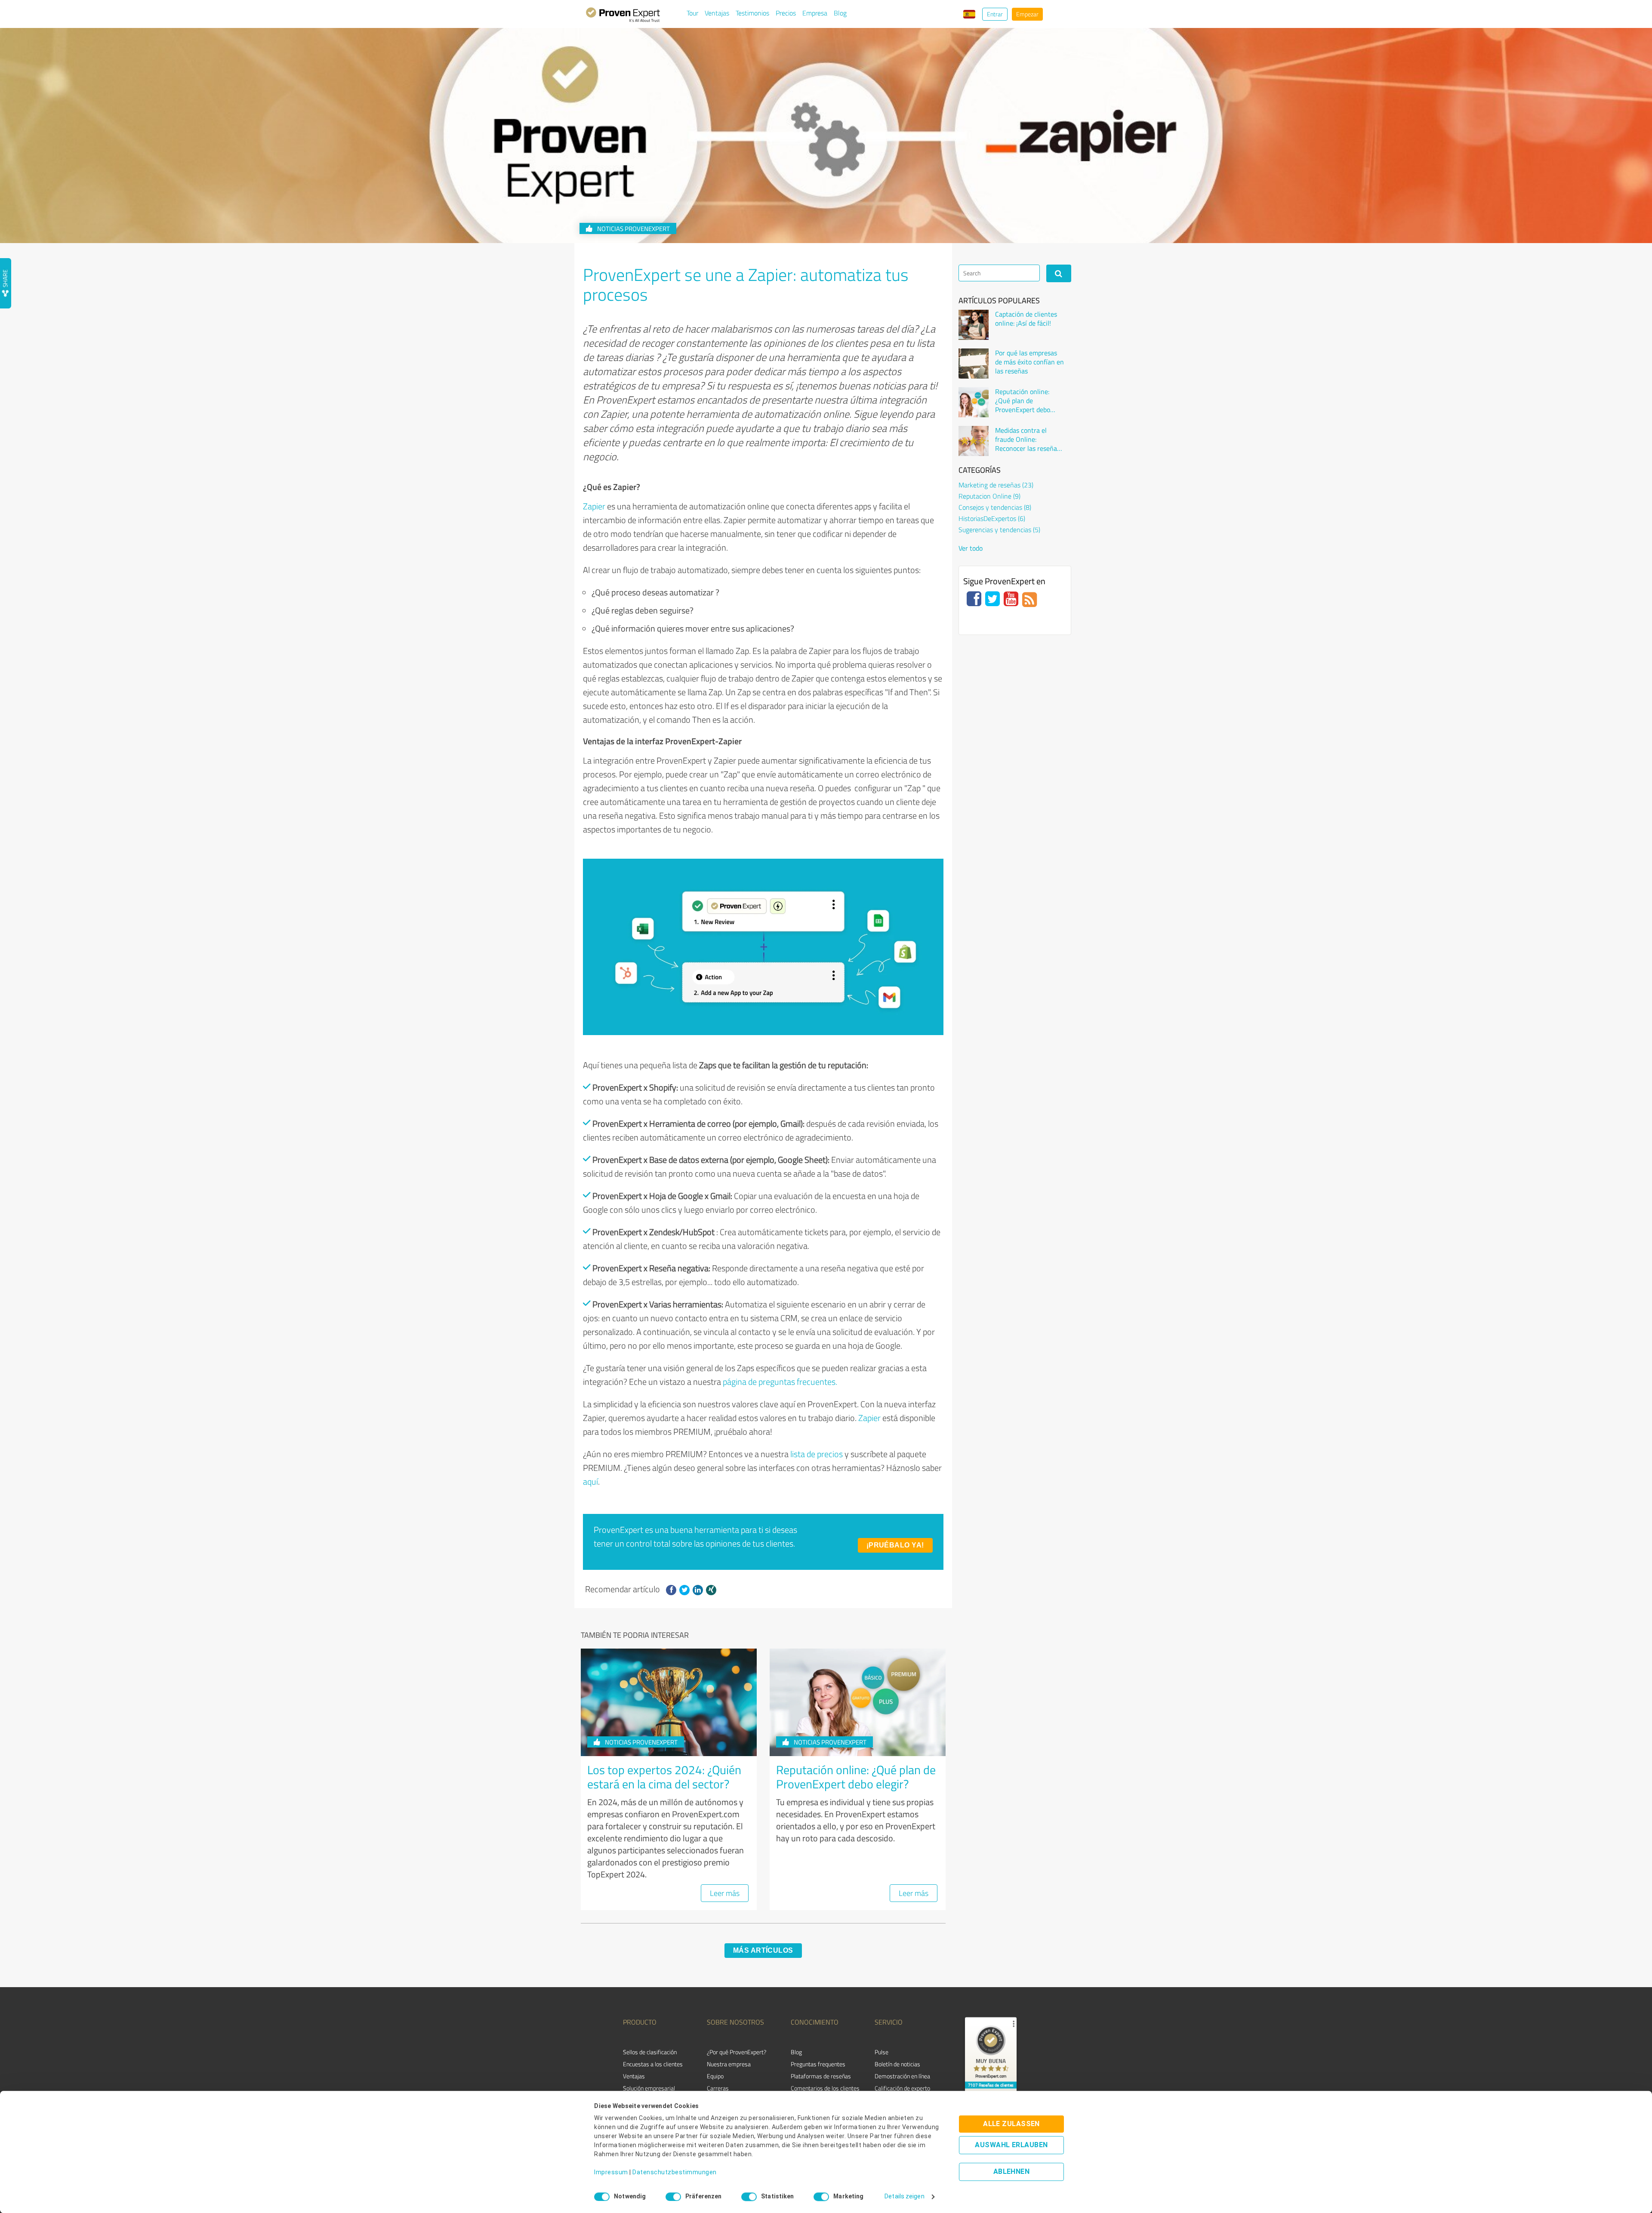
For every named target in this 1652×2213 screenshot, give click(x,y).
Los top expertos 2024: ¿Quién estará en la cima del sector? (664, 1777)
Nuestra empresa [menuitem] (729, 2064)
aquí (590, 1481)
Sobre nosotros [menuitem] (735, 2022)
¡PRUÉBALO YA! (895, 1545)
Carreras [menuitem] (718, 2088)
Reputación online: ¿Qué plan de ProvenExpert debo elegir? (856, 1777)
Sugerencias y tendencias (999, 530)
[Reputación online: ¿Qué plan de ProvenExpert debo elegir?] (974, 402)
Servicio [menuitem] (889, 2022)
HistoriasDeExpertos (992, 518)
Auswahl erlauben (1011, 2145)
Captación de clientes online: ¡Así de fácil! (1026, 319)
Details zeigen (904, 2197)
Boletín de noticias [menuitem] (897, 2064)
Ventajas (717, 13)
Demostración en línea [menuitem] (902, 2076)
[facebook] (671, 1590)
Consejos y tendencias (995, 507)
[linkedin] (698, 1590)
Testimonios (752, 13)
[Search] (1059, 273)
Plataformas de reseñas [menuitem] (821, 2076)
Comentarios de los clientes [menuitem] (825, 2088)
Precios (786, 13)
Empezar (1027, 14)
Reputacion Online (989, 496)
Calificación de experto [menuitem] (902, 2088)
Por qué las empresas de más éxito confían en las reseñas (1029, 362)
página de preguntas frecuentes (780, 1381)
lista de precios (817, 1454)
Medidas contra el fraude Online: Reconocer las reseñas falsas (1028, 439)
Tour (692, 13)
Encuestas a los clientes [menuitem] (653, 2064)
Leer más (725, 1893)
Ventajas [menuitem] (634, 2076)
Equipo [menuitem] (715, 2076)
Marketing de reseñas (996, 485)
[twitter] (684, 1590)
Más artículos (763, 1950)
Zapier (594, 506)
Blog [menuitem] (796, 2052)
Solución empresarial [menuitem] (649, 2088)
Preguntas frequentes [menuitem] (818, 2064)
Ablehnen (1012, 2172)
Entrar (995, 14)
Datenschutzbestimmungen (675, 2173)
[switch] (673, 2197)
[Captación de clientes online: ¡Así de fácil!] (974, 325)
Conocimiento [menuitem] (815, 2022)
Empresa (815, 13)
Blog (840, 13)
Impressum (611, 2173)
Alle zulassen (1011, 2124)
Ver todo (971, 548)
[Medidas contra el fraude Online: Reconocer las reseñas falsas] (974, 441)
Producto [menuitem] (640, 2022)
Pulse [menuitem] (881, 2052)
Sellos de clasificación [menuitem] (650, 2052)
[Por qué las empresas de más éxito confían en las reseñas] (974, 364)
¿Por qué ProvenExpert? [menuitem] (737, 2052)
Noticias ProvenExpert (633, 229)
